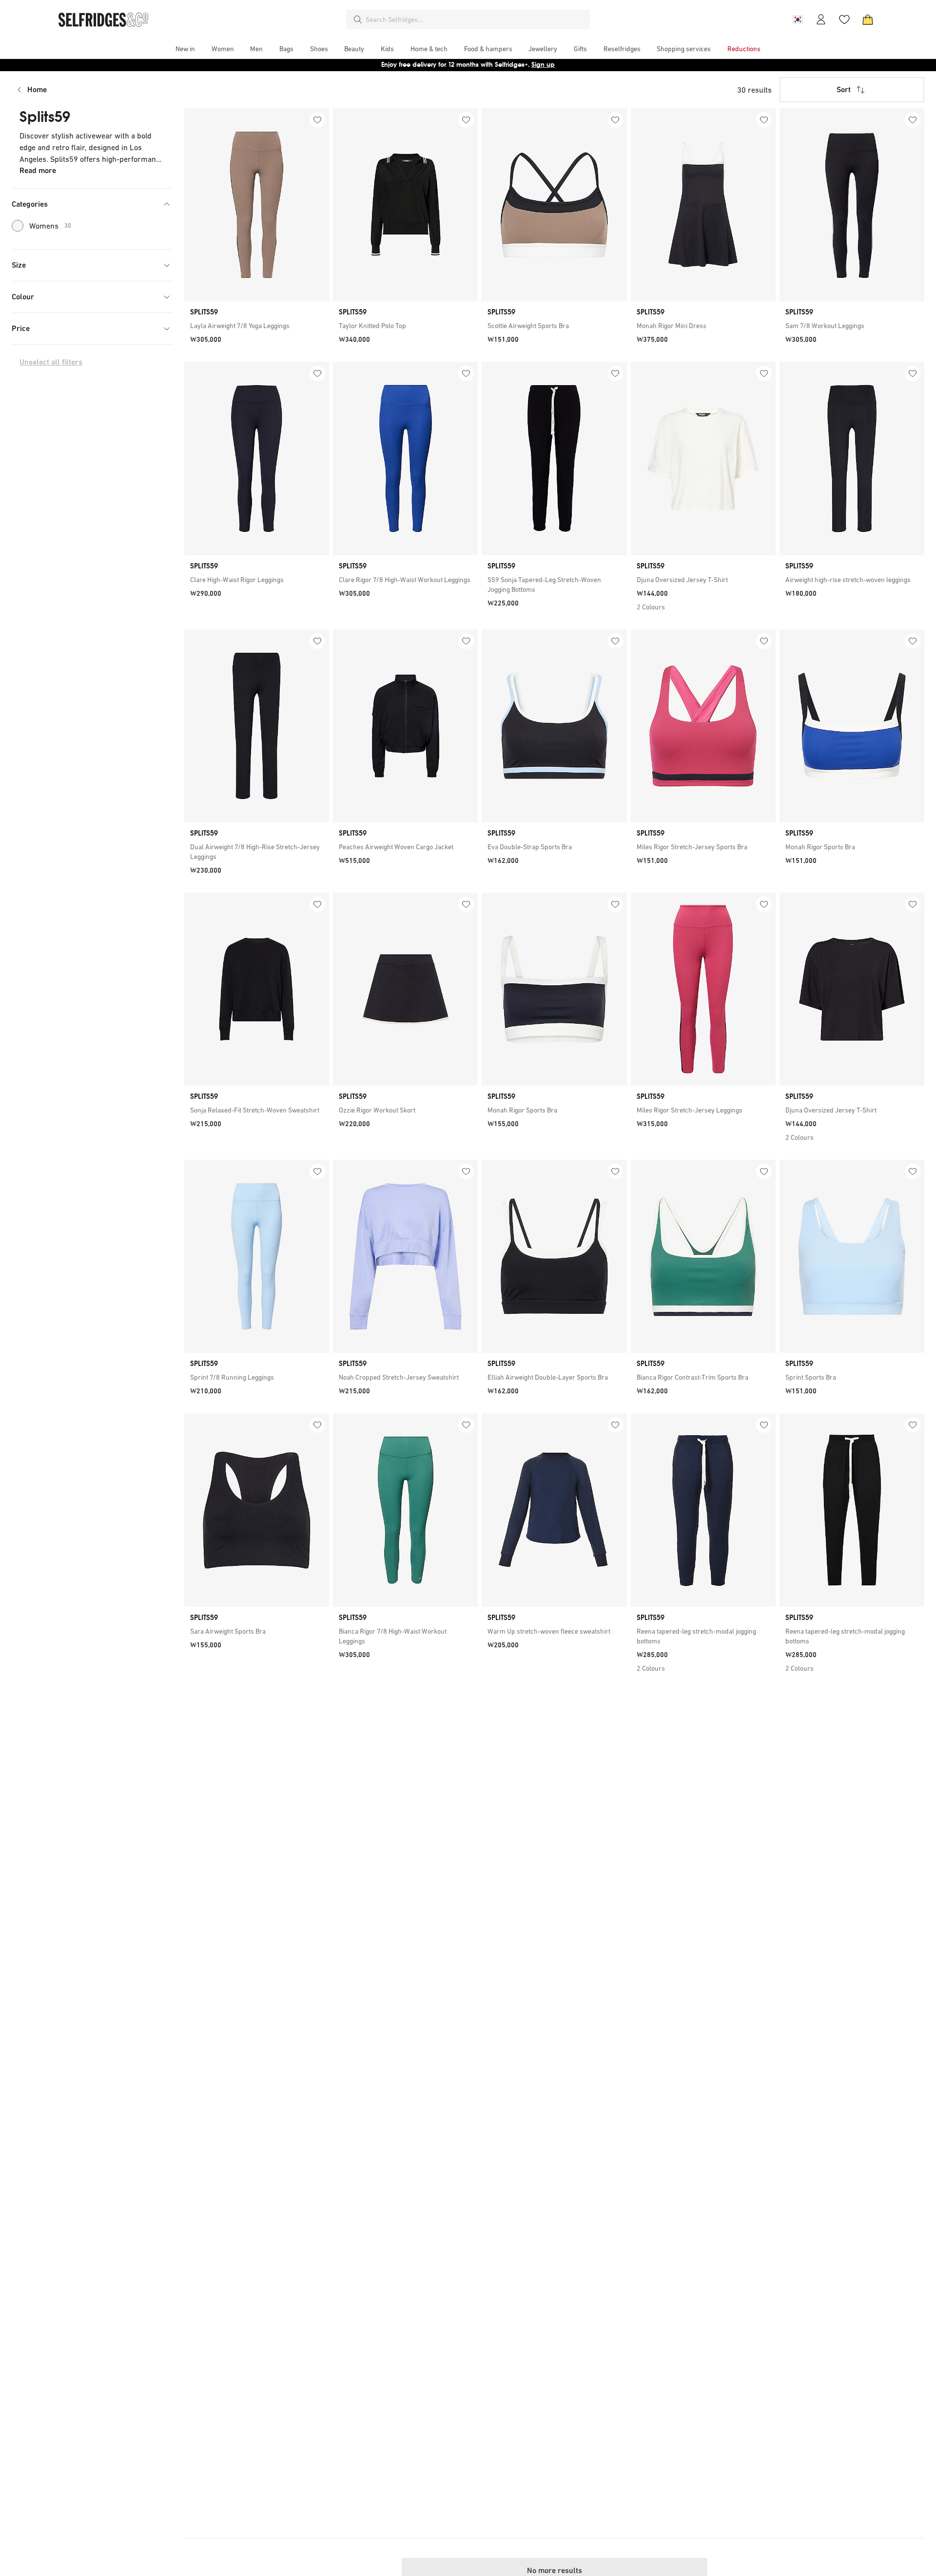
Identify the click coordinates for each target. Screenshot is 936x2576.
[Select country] (798, 20)
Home (37, 89)
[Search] (358, 20)
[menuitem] (185, 49)
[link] (257, 326)
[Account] (821, 20)
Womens (50, 226)
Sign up (543, 65)
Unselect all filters (51, 362)
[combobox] (476, 20)
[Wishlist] (844, 20)
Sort (844, 89)
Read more (38, 170)
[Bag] (868, 20)
